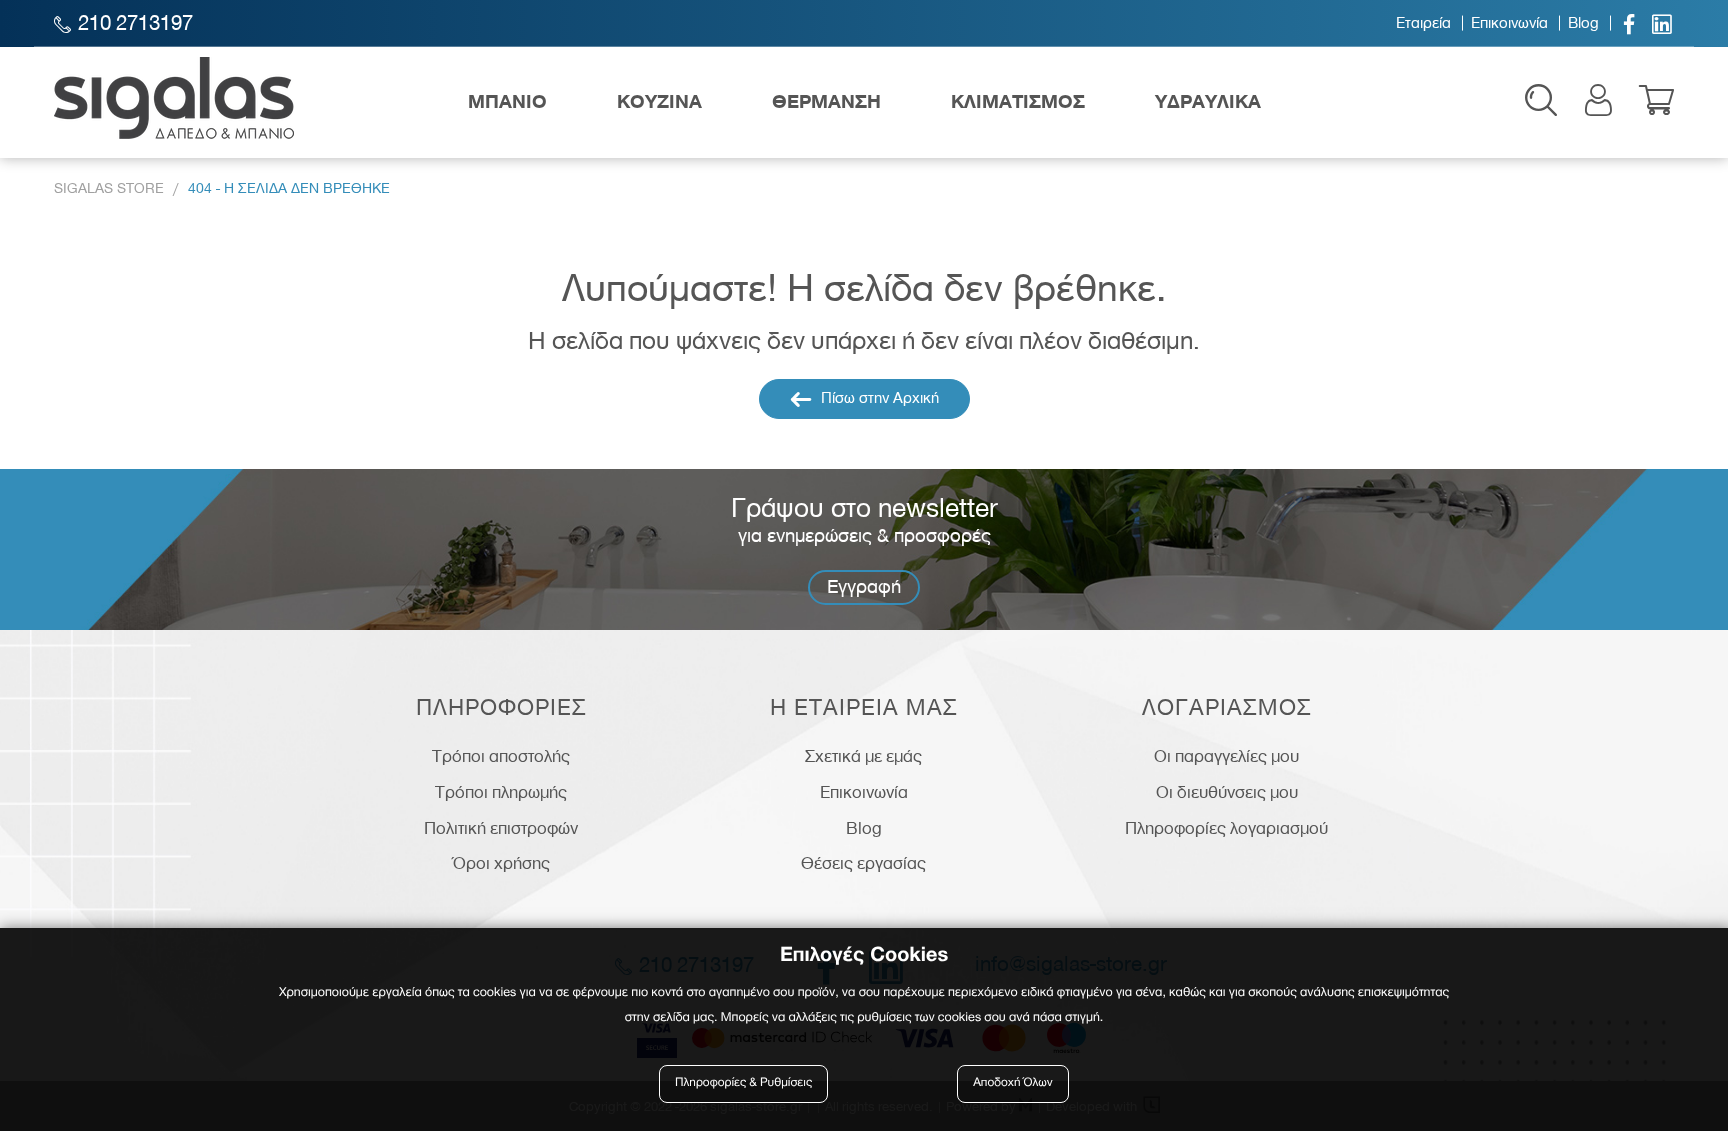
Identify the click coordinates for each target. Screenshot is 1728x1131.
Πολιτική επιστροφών (501, 828)
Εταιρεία (1423, 23)
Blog (1583, 23)
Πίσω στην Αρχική (878, 398)
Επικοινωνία (1509, 23)
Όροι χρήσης (501, 863)
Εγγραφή (864, 586)
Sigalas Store (109, 188)
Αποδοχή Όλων (1013, 1083)
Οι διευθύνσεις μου (1227, 792)
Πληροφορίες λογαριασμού (1226, 828)
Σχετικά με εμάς (863, 756)
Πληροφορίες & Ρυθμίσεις (743, 1083)
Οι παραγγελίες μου (1226, 756)
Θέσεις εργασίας (863, 863)
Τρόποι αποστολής (501, 756)
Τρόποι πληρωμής (501, 792)
